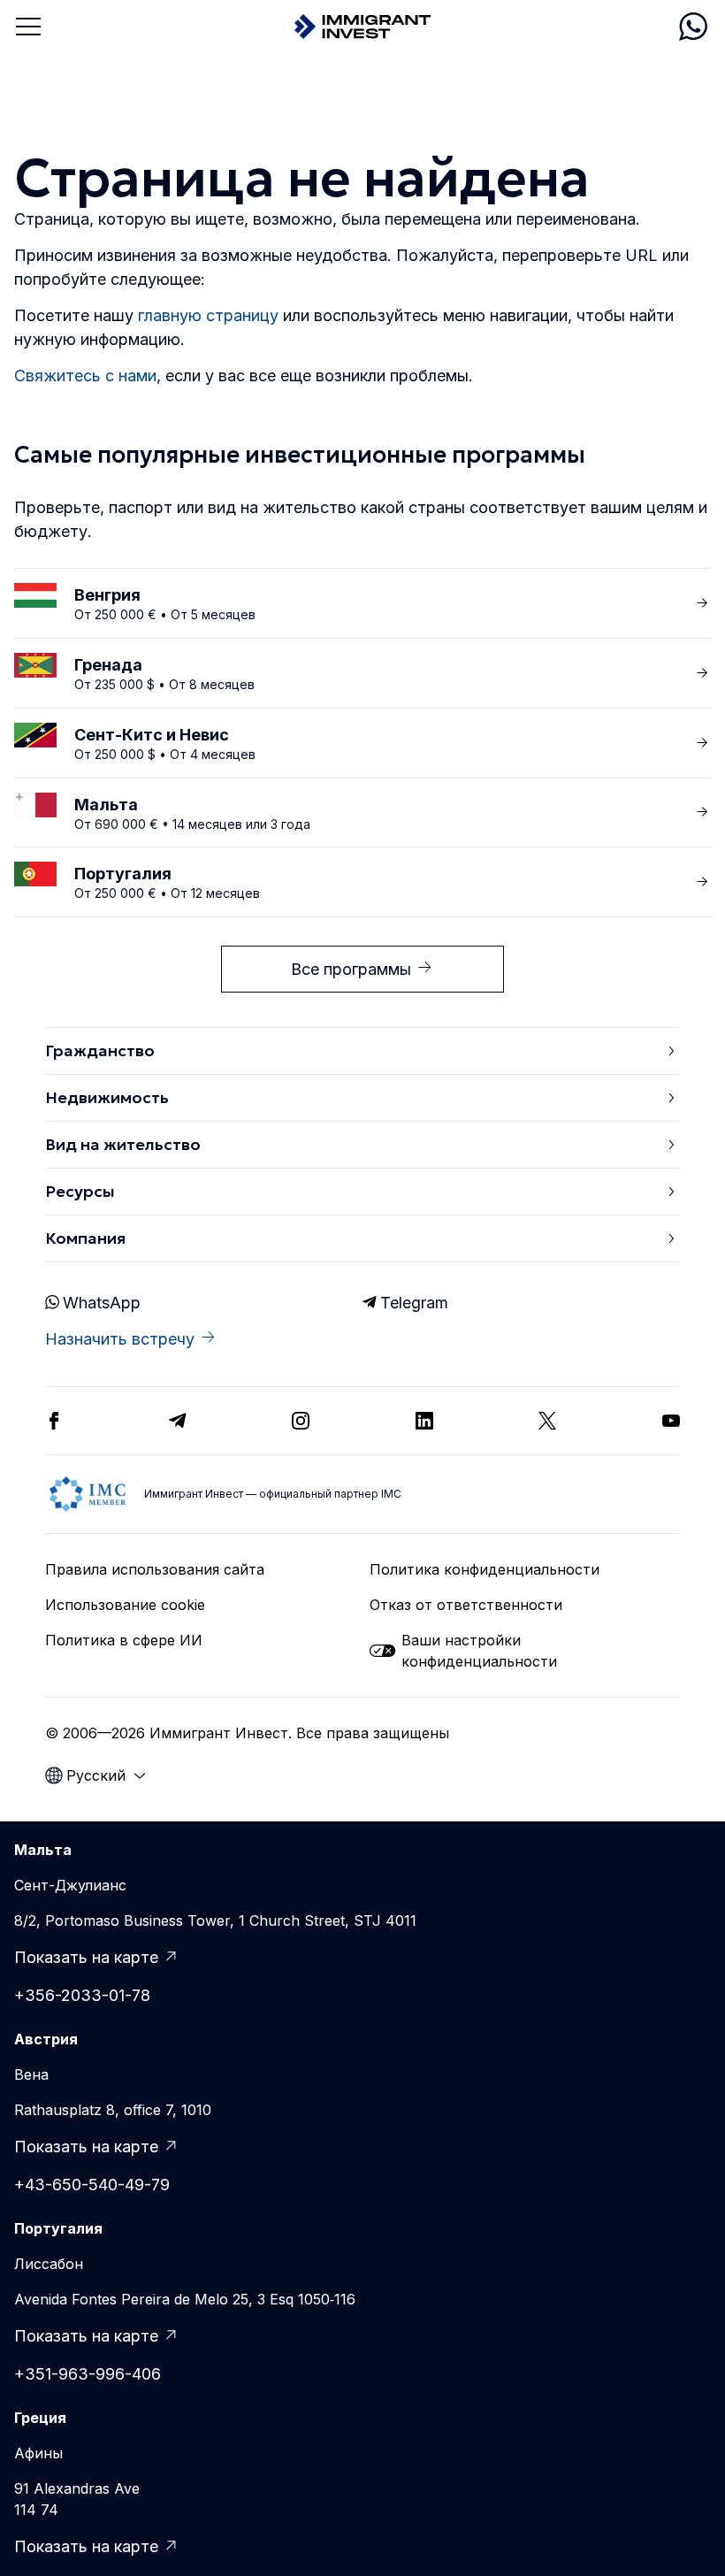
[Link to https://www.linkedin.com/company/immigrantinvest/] (424, 1421)
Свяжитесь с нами (85, 376)
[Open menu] (28, 27)
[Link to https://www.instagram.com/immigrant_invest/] (301, 1421)
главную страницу (208, 315)
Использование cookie (125, 1605)
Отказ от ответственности (466, 1605)
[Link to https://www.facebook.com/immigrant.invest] (54, 1421)
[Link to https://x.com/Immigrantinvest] (547, 1421)
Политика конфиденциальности (485, 1569)
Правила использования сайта (155, 1569)
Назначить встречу (120, 1339)
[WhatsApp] (693, 27)
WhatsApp (102, 1303)
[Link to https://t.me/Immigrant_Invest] (178, 1421)
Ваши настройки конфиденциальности (479, 1651)
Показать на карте (86, 1957)
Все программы (351, 969)
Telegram (414, 1303)
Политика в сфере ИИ (124, 1640)
